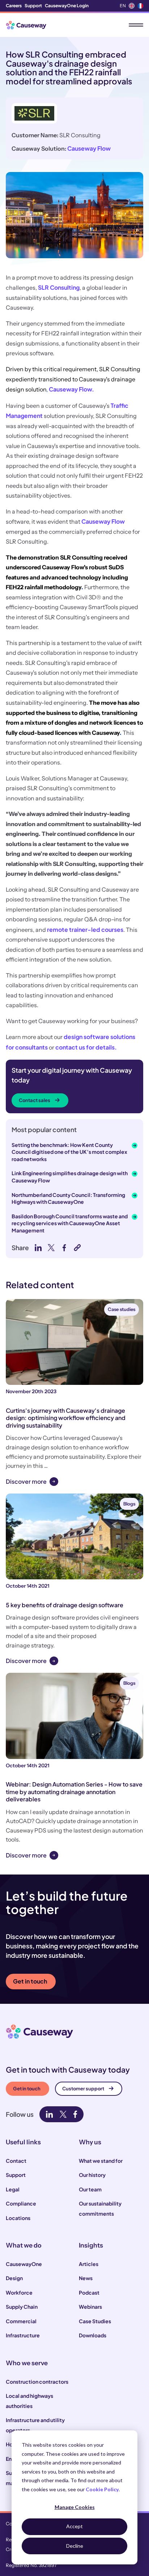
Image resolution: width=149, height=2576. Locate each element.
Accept (74, 2526)
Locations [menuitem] (18, 2218)
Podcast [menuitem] (89, 2292)
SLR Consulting (59, 287)
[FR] (140, 6)
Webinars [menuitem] (90, 2307)
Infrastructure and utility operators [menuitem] (35, 2425)
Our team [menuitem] (90, 2189)
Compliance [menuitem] (21, 2203)
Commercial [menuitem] (21, 2321)
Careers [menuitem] (14, 6)
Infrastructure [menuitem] (23, 2335)
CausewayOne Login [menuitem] (67, 6)
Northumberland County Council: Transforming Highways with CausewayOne (68, 1198)
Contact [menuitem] (16, 2161)
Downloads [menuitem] (93, 2335)
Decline (75, 2546)
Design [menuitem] (14, 2278)
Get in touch (30, 1981)
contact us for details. (86, 1047)
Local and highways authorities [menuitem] (29, 2401)
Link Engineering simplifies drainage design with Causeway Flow (70, 1177)
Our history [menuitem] (92, 2175)
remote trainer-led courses (85, 929)
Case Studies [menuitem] (95, 2321)
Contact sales (35, 1100)
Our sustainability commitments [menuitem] (100, 2208)
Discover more (26, 1481)
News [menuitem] (86, 2278)
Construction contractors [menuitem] (37, 2382)
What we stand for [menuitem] (101, 2161)
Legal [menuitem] (13, 2189)
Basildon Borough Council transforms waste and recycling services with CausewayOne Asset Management (70, 1223)
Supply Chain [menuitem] (22, 2307)
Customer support (83, 2089)
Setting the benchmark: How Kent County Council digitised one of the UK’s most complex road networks (69, 1152)
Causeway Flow (89, 148)
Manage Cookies (75, 2507)
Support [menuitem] (33, 6)
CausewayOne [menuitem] (24, 2264)
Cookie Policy (102, 2489)
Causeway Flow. (71, 389)
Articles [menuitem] (89, 2264)
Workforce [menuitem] (19, 2292)
